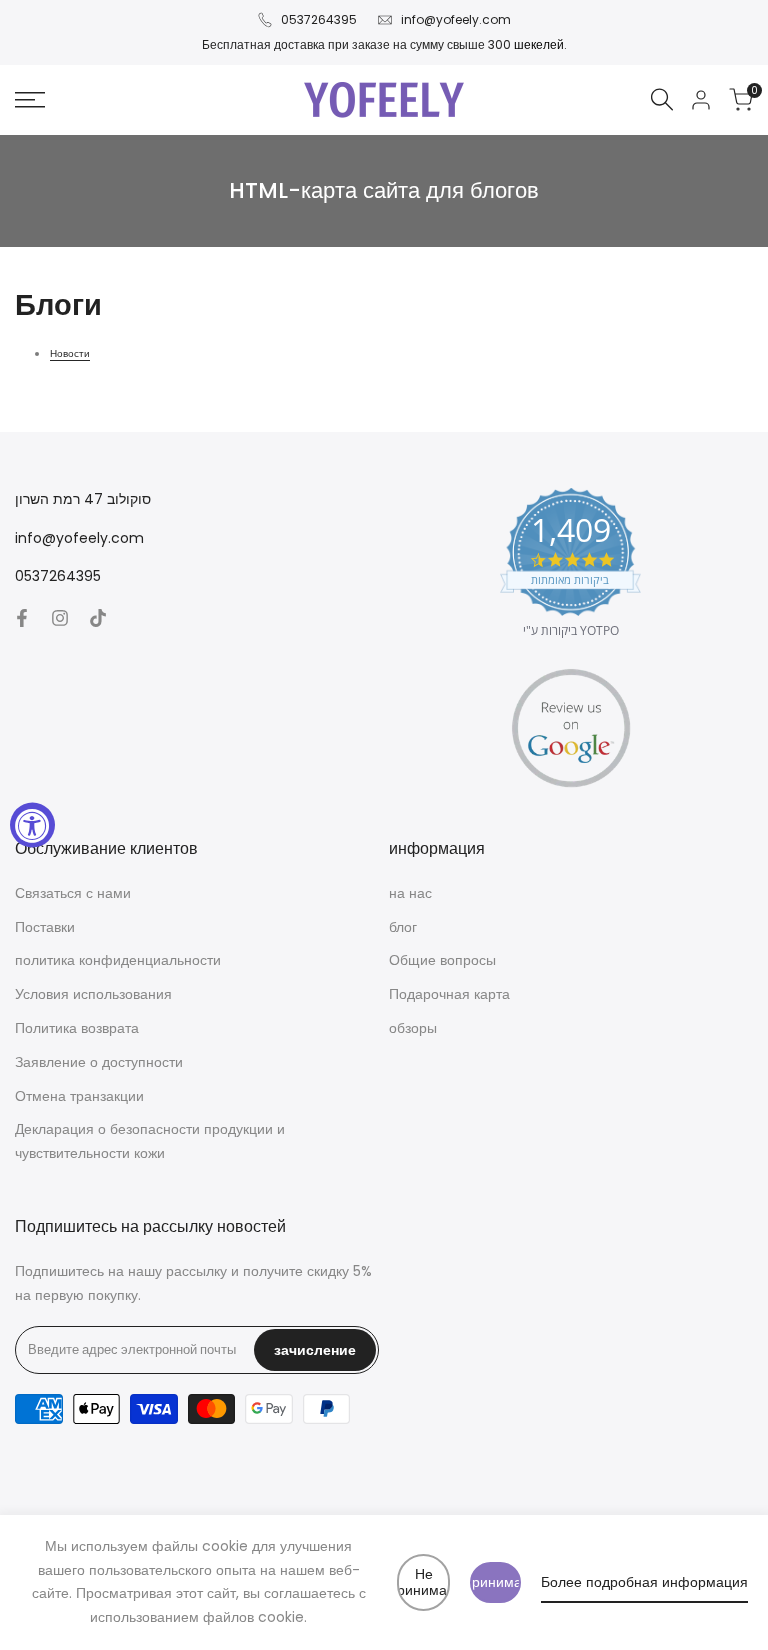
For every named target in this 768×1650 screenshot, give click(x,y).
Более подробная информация (644, 1582)
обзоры (413, 1028)
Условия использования (93, 994)
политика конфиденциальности (118, 960)
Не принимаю (423, 1582)
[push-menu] (30, 100)
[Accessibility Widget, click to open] (32, 825)
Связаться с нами (73, 893)
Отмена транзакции (79, 1096)
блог (403, 927)
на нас (410, 893)
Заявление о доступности (99, 1062)
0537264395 (319, 19)
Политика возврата (77, 1028)
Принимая (495, 1582)
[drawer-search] (662, 99)
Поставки (45, 927)
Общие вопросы (442, 960)
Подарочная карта (449, 994)
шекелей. (540, 44)
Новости (70, 353)
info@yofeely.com (456, 19)
